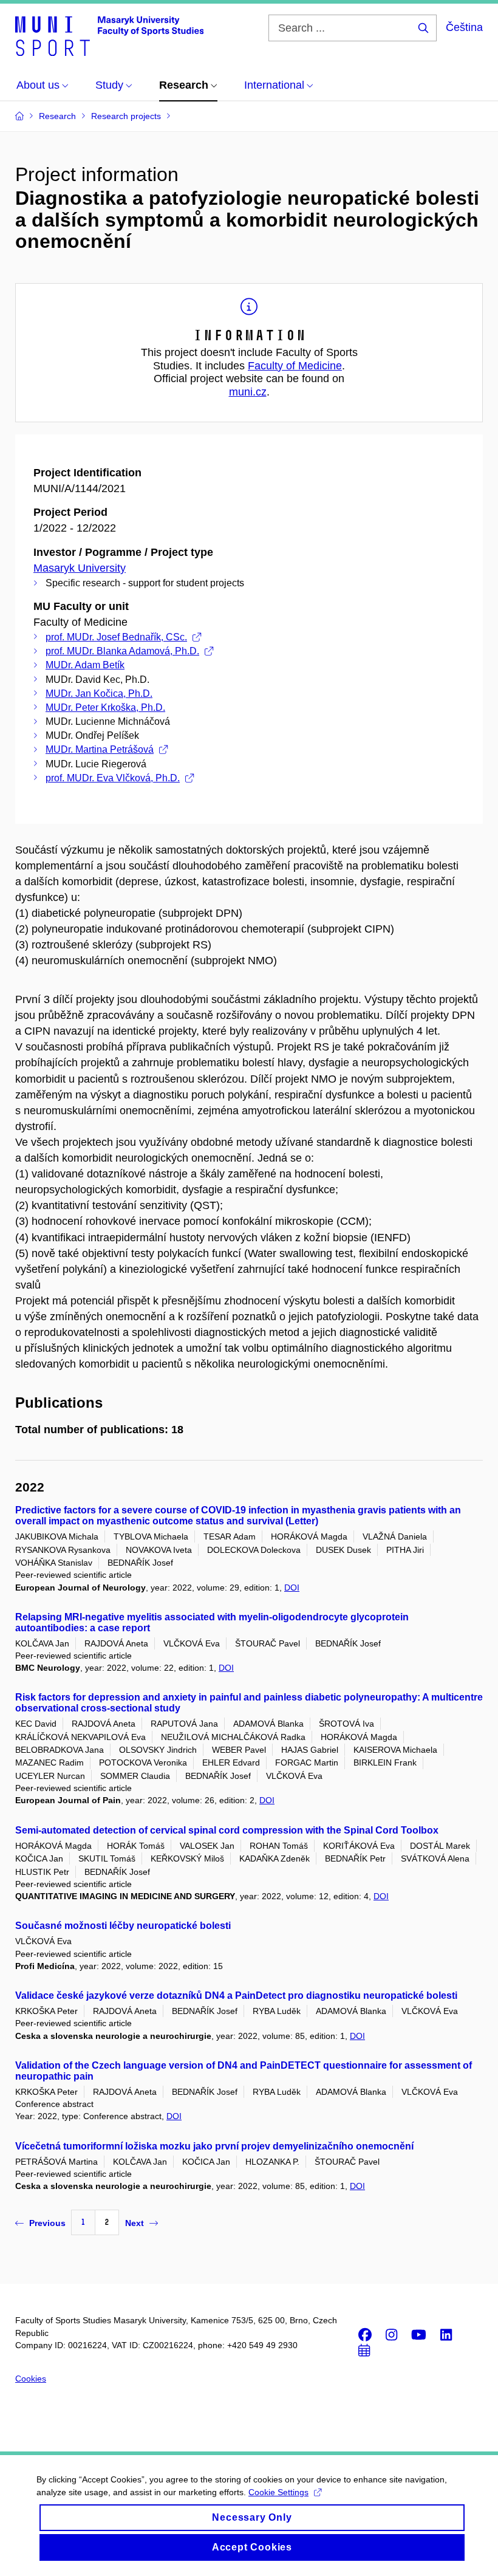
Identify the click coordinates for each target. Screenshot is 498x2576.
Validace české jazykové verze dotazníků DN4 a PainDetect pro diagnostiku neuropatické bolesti (236, 1995)
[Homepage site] (109, 35)
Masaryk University (80, 568)
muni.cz (248, 392)
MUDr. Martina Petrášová (100, 749)
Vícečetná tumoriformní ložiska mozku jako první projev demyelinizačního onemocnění (214, 2146)
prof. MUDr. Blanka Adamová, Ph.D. (122, 651)
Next (135, 2223)
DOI (292, 1588)
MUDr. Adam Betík (85, 665)
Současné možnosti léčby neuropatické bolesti (123, 1926)
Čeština (464, 27)
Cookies (31, 2379)
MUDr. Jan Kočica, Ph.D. (99, 694)
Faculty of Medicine (295, 366)
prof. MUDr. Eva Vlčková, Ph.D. (113, 778)
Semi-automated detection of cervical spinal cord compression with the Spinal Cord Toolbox (227, 1830)
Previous (47, 2223)
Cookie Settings (278, 2492)
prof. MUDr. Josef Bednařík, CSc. (116, 637)
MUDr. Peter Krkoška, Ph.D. (105, 707)
